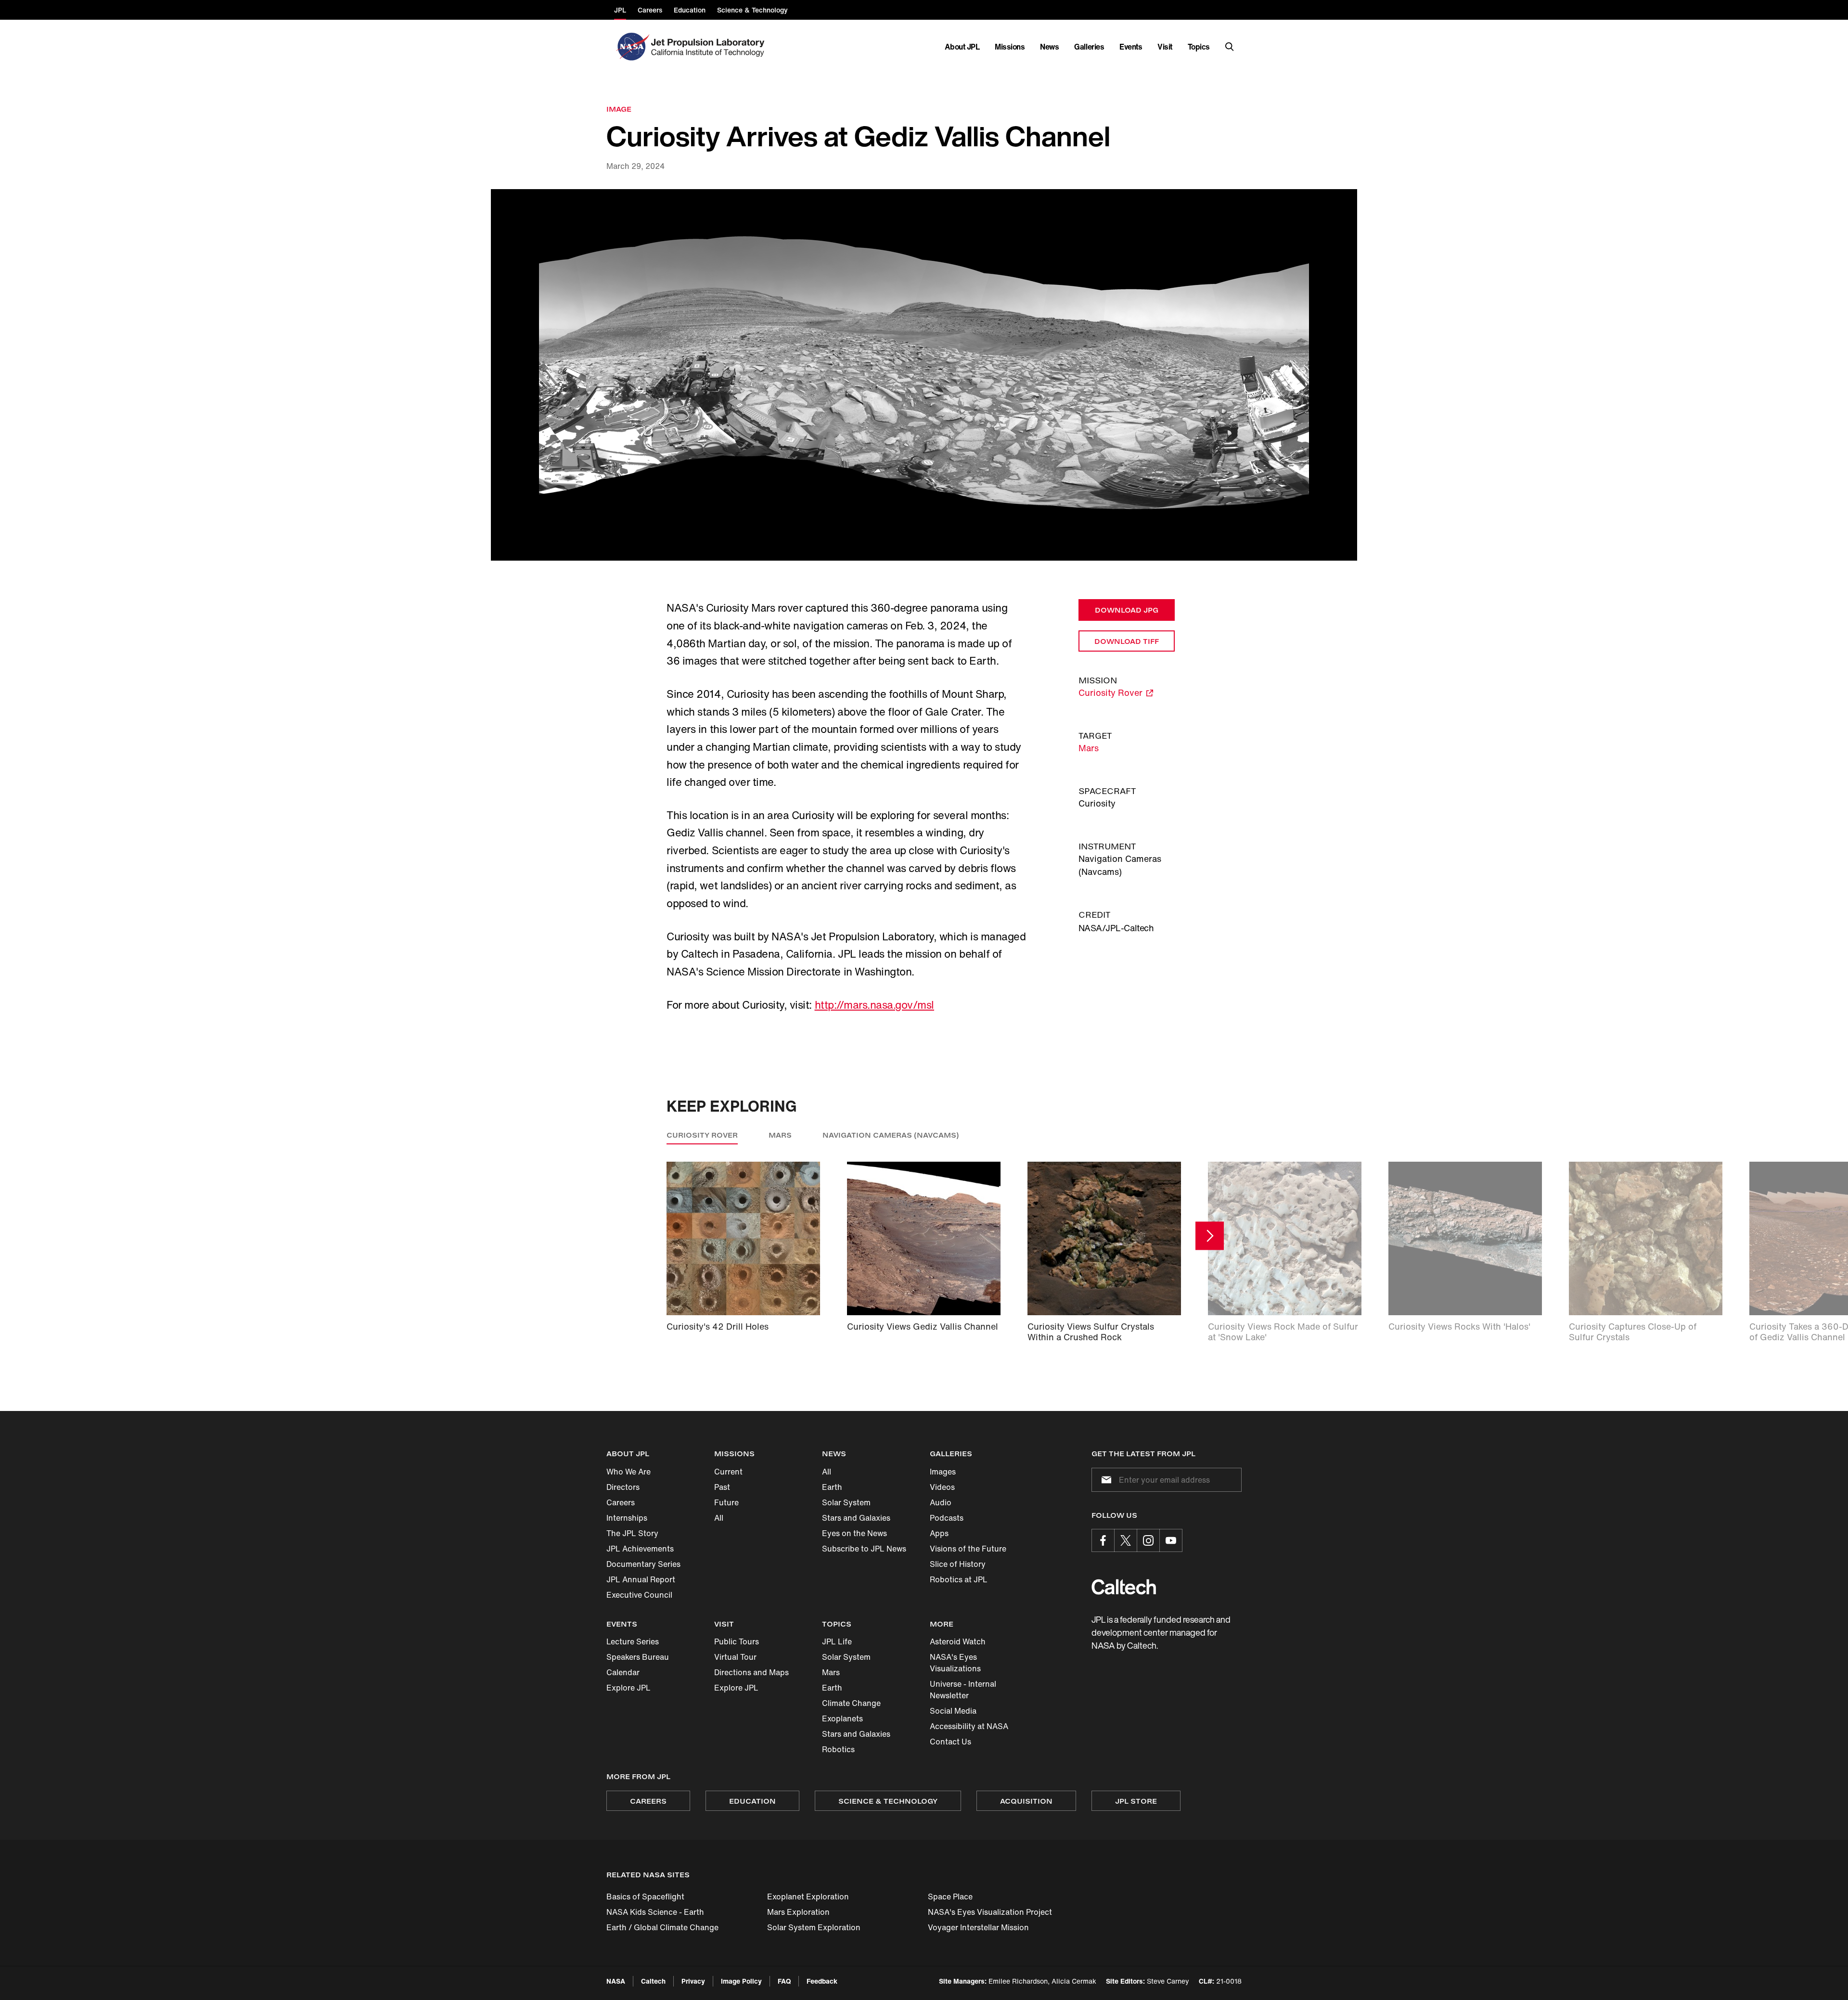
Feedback (822, 1981)
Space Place (950, 1897)
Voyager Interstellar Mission (978, 1927)
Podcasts (947, 1518)
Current (728, 1472)
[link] (924, 375)
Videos (942, 1487)
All (719, 1518)
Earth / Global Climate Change (662, 1927)
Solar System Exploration (814, 1927)
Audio (941, 1502)
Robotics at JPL (959, 1579)
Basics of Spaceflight (645, 1897)
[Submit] (1104, 1480)
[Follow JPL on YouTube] (1171, 1540)
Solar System (846, 1502)
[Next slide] (1210, 1236)
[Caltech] (1124, 1587)
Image (619, 109)
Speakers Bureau (638, 1657)
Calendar (623, 1672)
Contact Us (950, 1742)
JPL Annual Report (641, 1579)
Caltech (653, 1981)
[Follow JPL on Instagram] (1148, 1540)
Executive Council (639, 1595)
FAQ (784, 1981)
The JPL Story (632, 1533)
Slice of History (958, 1564)
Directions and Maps (751, 1672)
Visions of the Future (968, 1549)
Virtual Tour (735, 1657)
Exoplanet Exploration (808, 1897)
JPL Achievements (640, 1549)
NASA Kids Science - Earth (655, 1912)
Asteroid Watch (958, 1641)
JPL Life (837, 1641)
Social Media (953, 1711)
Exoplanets (842, 1718)
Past (722, 1487)
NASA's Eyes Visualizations (955, 1663)
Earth (832, 1487)
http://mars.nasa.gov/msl (874, 1005)
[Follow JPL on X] (1126, 1540)
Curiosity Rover (702, 1135)
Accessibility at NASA (969, 1726)
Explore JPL (629, 1688)
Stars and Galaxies (856, 1518)
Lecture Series (633, 1641)
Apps (939, 1533)
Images (943, 1472)
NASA (616, 1981)
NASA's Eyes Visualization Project (990, 1912)
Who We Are (629, 1472)
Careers (621, 1502)
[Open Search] (1230, 47)
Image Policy (741, 1981)
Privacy (693, 1981)
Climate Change (851, 1703)
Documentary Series (643, 1564)
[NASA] (632, 47)
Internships (627, 1518)
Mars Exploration (798, 1912)
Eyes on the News (854, 1533)
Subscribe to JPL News (864, 1549)
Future (726, 1502)
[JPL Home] (710, 47)
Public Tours (737, 1641)
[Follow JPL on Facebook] (1103, 1540)
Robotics (838, 1749)
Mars (1089, 748)
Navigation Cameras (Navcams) (891, 1135)
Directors (623, 1487)
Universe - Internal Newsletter (963, 1690)
